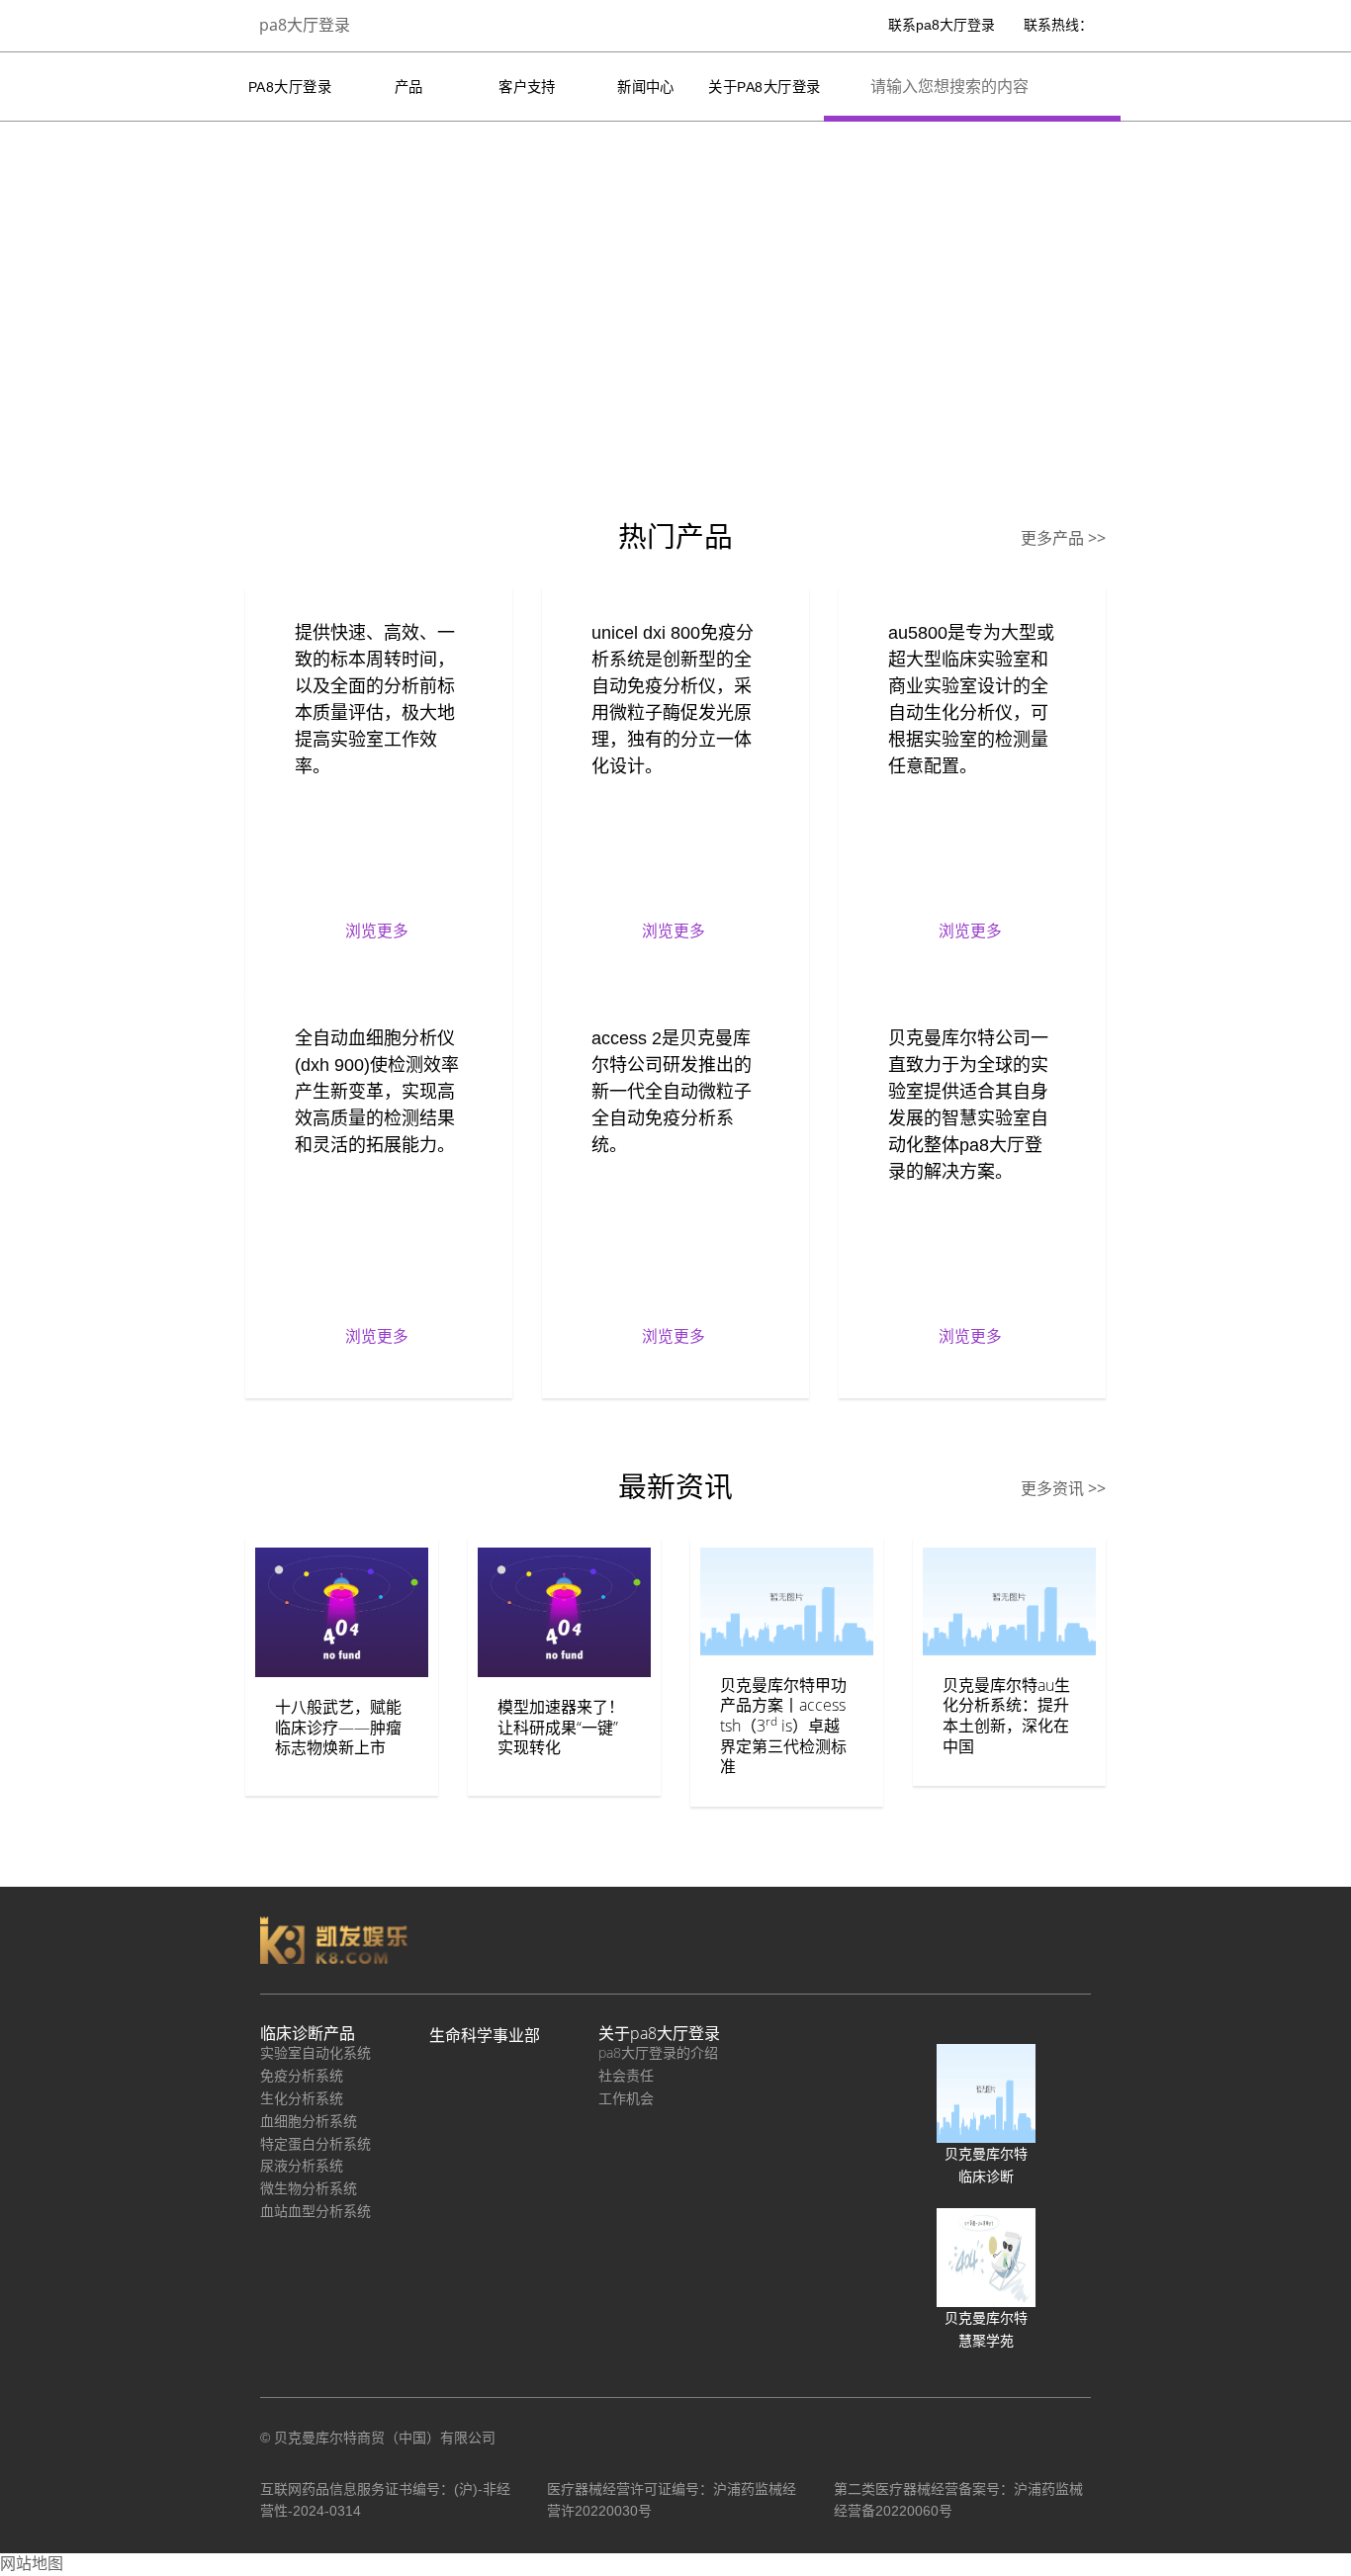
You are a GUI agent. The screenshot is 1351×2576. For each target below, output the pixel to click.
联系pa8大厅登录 (942, 25)
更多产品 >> (1063, 538)
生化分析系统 (302, 2098)
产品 (409, 87)
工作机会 (626, 2098)
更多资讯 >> (1063, 1488)
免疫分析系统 (302, 2075)
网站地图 (32, 2563)
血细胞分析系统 (309, 2121)
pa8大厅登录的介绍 (658, 2052)
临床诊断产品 (308, 2033)
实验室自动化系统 (315, 2052)
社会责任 (626, 2075)
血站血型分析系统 (315, 2211)
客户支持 (527, 87)
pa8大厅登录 (305, 25)
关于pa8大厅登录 (764, 87)
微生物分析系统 (309, 2188)
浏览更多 (377, 931)
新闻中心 (646, 87)
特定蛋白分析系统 (315, 2143)
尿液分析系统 (302, 2165)
